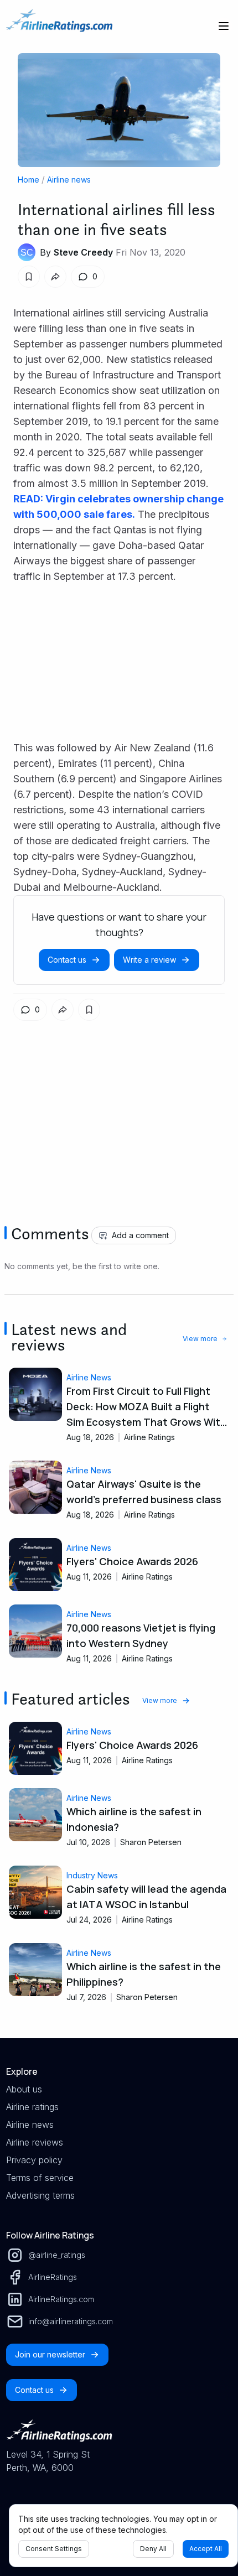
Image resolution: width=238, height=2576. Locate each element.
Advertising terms (40, 2195)
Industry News (92, 1875)
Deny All (153, 2549)
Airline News (89, 1377)
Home (29, 180)
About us (24, 2089)
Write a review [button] (149, 960)
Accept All (206, 2549)
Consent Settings (54, 2549)
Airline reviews (35, 2142)
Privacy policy (34, 2160)
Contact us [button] (67, 960)
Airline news (69, 180)
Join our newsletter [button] (50, 2354)
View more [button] (200, 1339)
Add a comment (140, 1235)
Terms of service (40, 2178)
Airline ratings (32, 2107)
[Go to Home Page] (59, 26)
